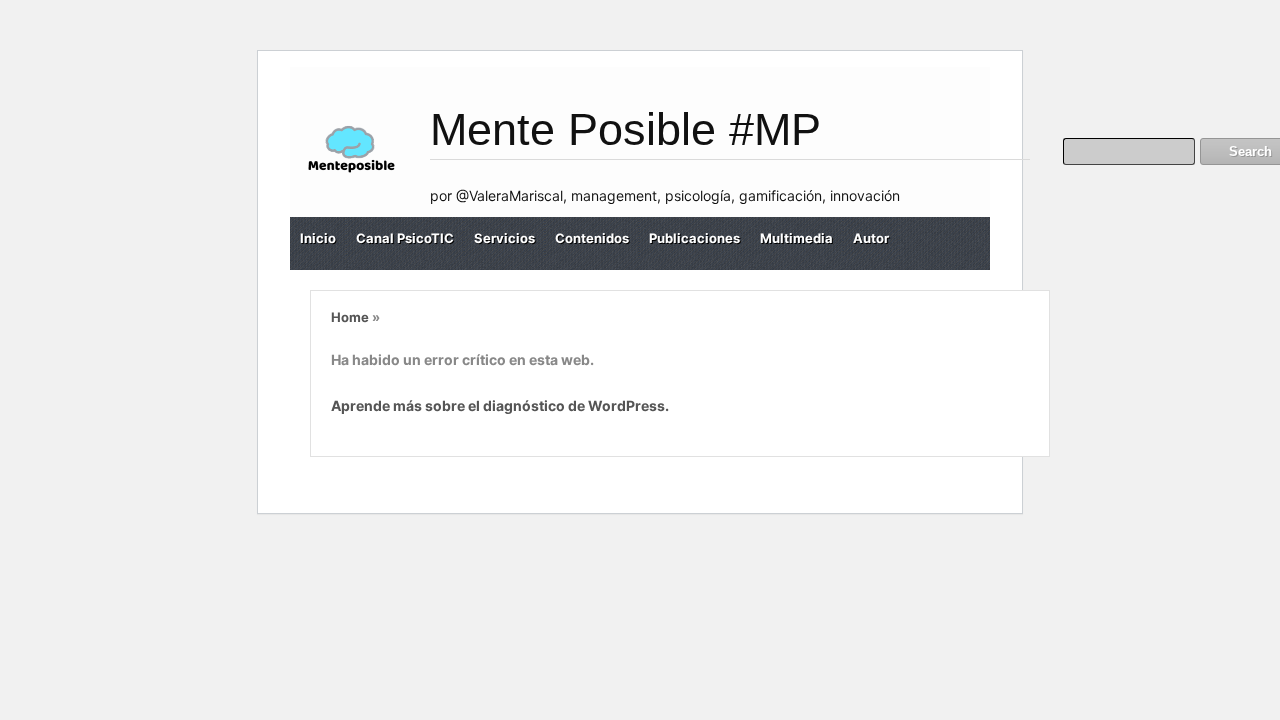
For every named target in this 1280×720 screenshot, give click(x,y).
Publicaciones (694, 238)
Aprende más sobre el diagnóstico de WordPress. (500, 405)
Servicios (504, 238)
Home (350, 317)
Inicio (318, 238)
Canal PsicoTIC (405, 238)
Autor (871, 238)
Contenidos (592, 238)
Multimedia (796, 238)
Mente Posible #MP (625, 129)
